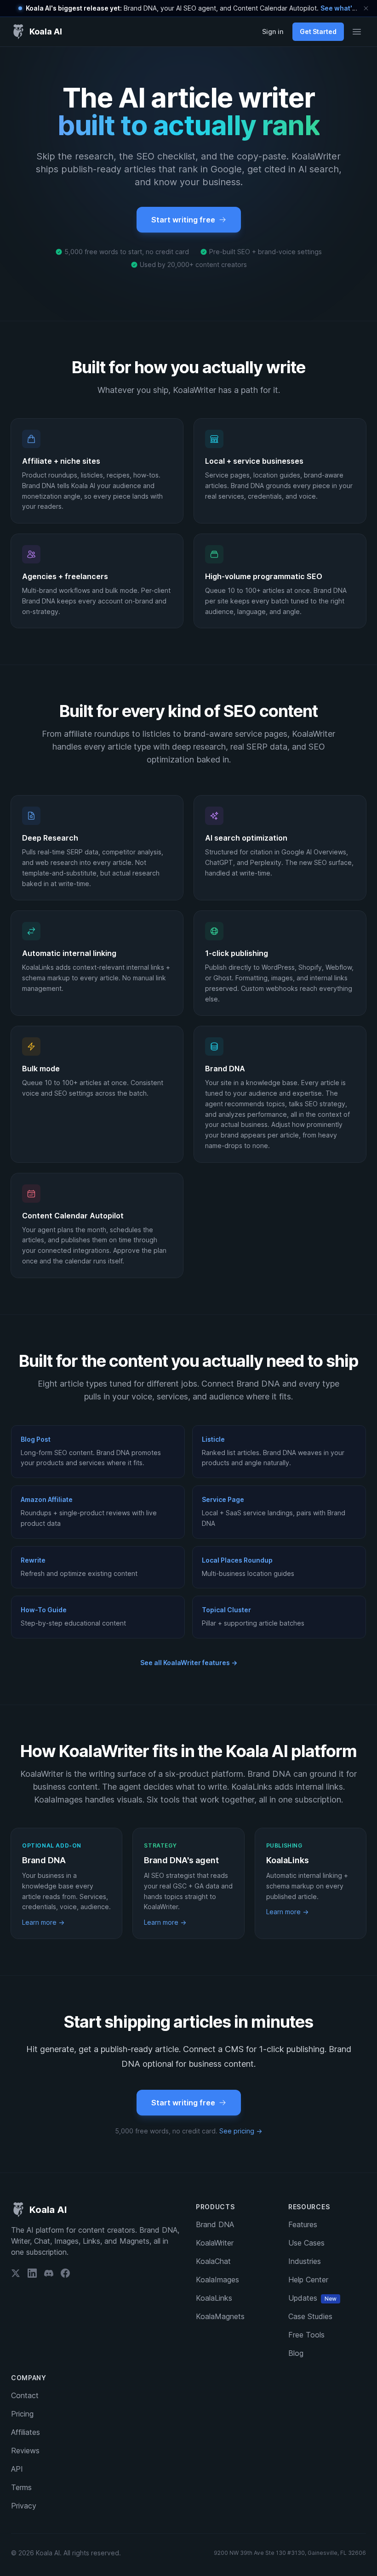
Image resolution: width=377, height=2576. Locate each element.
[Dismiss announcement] (366, 8)
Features (303, 2224)
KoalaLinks (214, 2298)
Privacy (24, 2506)
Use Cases (306, 2243)
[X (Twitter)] (16, 2273)
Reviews (25, 2451)
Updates (312, 2298)
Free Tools (306, 2335)
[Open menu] (357, 32)
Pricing (22, 2414)
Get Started (318, 31)
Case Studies (310, 2316)
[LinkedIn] (32, 2273)
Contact (25, 2395)
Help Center (308, 2280)
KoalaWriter (215, 2243)
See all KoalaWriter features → (189, 1663)
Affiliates (26, 2432)
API (17, 2469)
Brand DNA (215, 2224)
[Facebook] (65, 2273)
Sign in (273, 31)
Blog (296, 2353)
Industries (305, 2261)
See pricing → (241, 2131)
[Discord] (49, 2273)
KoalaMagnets (220, 2316)
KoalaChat (213, 2261)
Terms (21, 2487)
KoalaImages (217, 2280)
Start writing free (183, 220)
